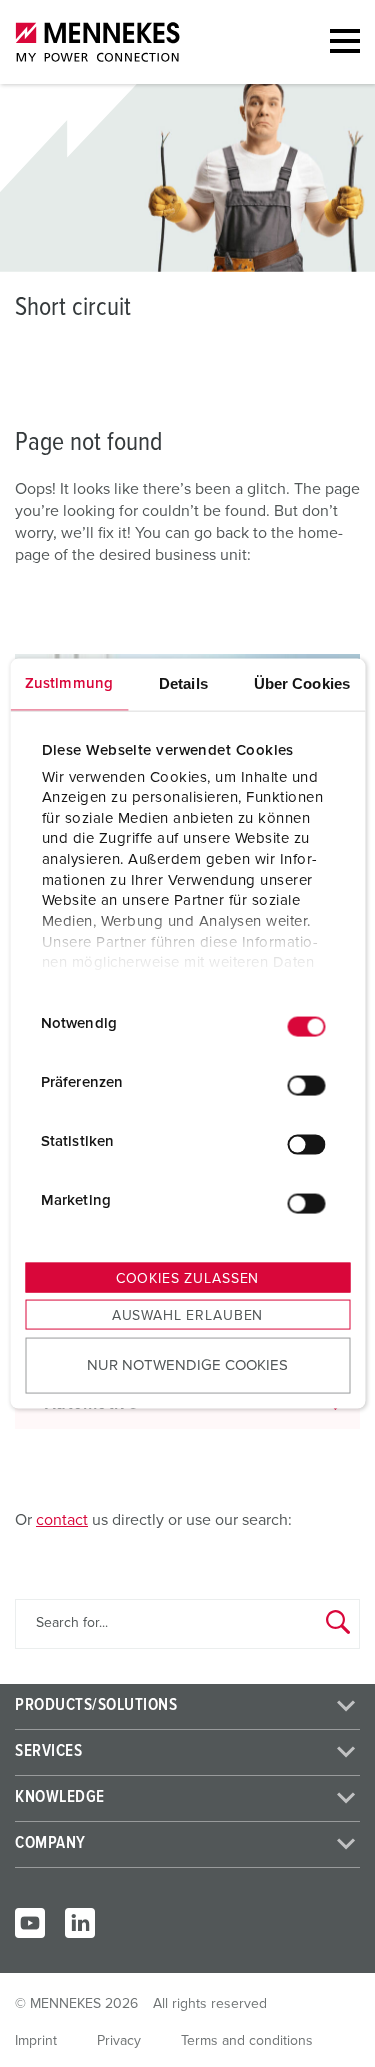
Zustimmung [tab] (69, 683)
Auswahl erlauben (187, 1316)
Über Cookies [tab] (302, 683)
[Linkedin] (80, 1923)
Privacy (119, 2041)
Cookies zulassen (187, 1279)
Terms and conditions (247, 2041)
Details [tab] (183, 683)
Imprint (36, 2041)
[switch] (306, 1085)
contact (62, 1520)
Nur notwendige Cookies (187, 1364)
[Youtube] (30, 1923)
